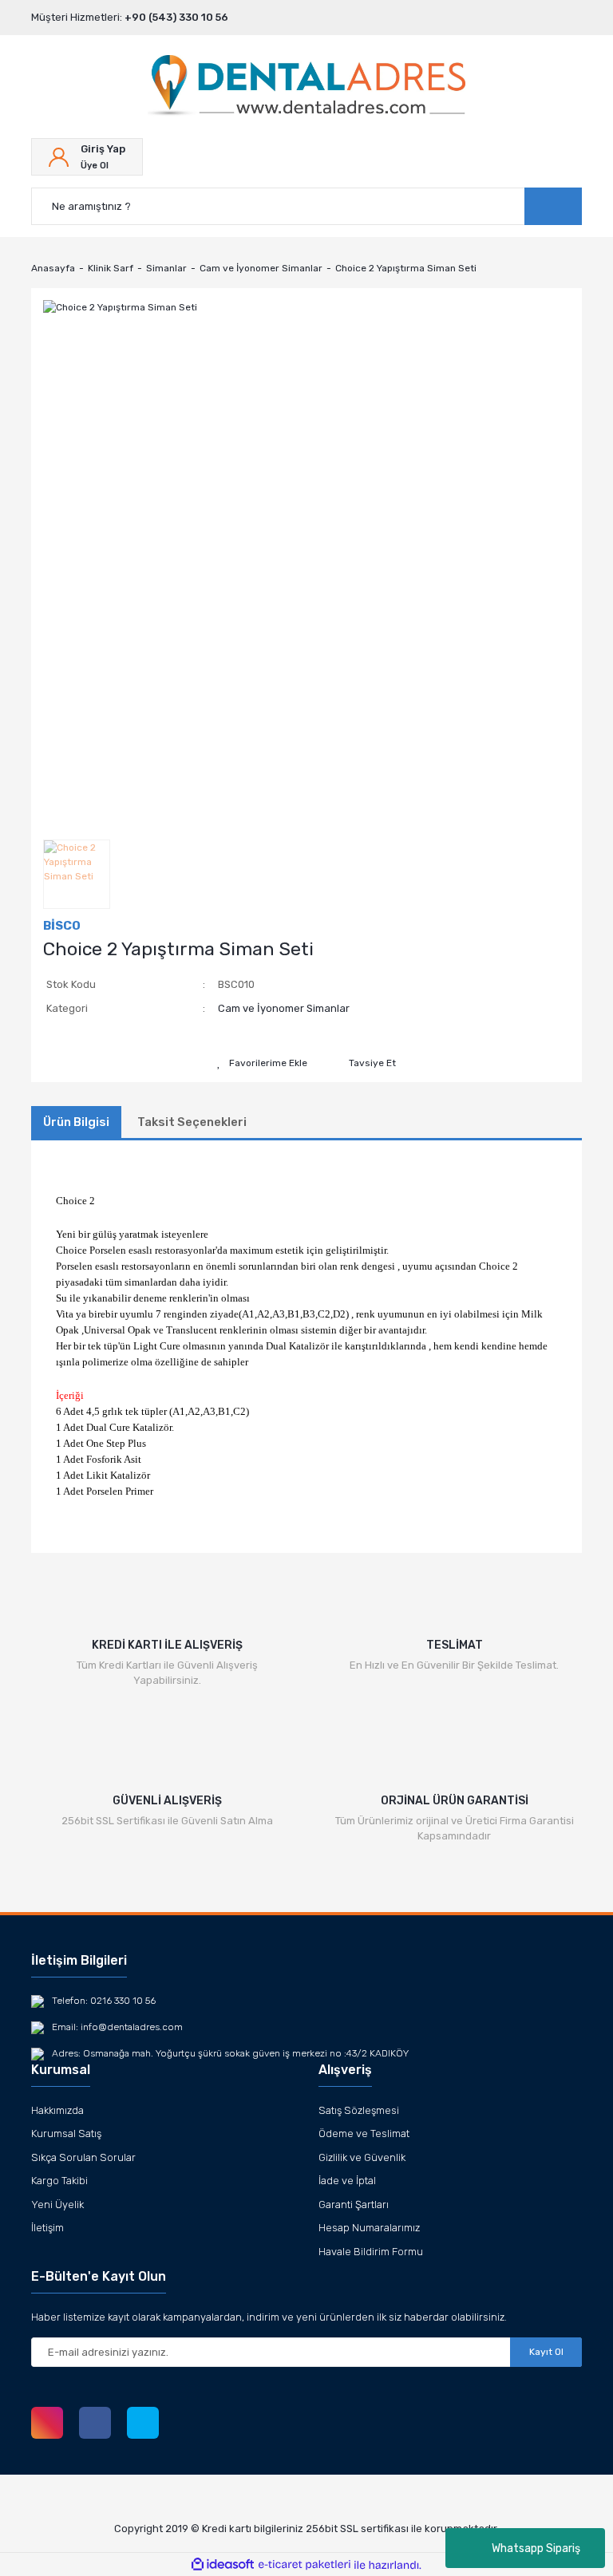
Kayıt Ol (546, 2352)
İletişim (47, 2228)
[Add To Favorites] (262, 1063)
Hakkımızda (57, 2110)
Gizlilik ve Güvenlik (362, 2157)
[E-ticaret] (305, 2565)
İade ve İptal (347, 2181)
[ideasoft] (223, 2565)
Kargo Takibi (59, 2181)
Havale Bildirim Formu (371, 2252)
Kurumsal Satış (66, 2133)
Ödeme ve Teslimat (364, 2133)
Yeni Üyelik (57, 2205)
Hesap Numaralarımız (369, 2228)
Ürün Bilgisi (76, 1122)
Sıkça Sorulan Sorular (83, 2157)
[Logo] (306, 87)
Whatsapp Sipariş (536, 2548)
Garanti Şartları (354, 2205)
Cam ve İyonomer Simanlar (284, 1008)
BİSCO (62, 926)
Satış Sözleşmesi (359, 2110)
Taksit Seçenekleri (192, 1122)
